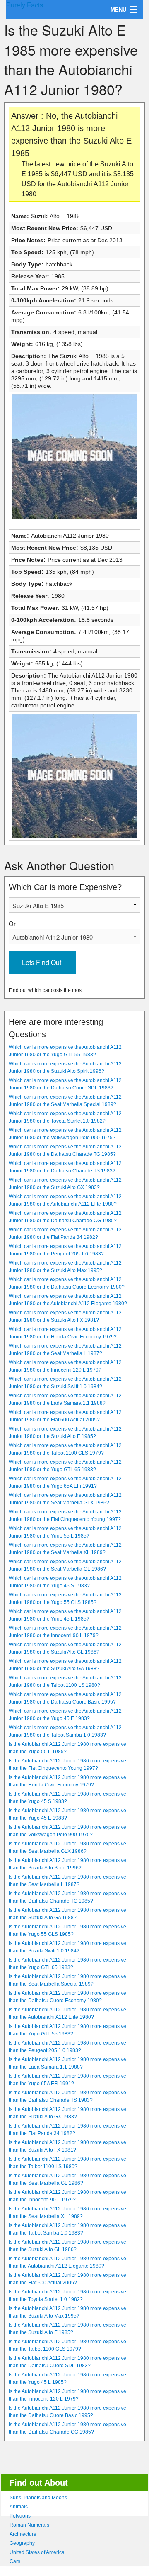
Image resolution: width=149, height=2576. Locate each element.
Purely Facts (25, 5)
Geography (22, 2543)
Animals (19, 2507)
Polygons (20, 2516)
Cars (15, 2561)
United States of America (37, 2552)
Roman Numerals (29, 2525)
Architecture (23, 2534)
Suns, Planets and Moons (38, 2498)
